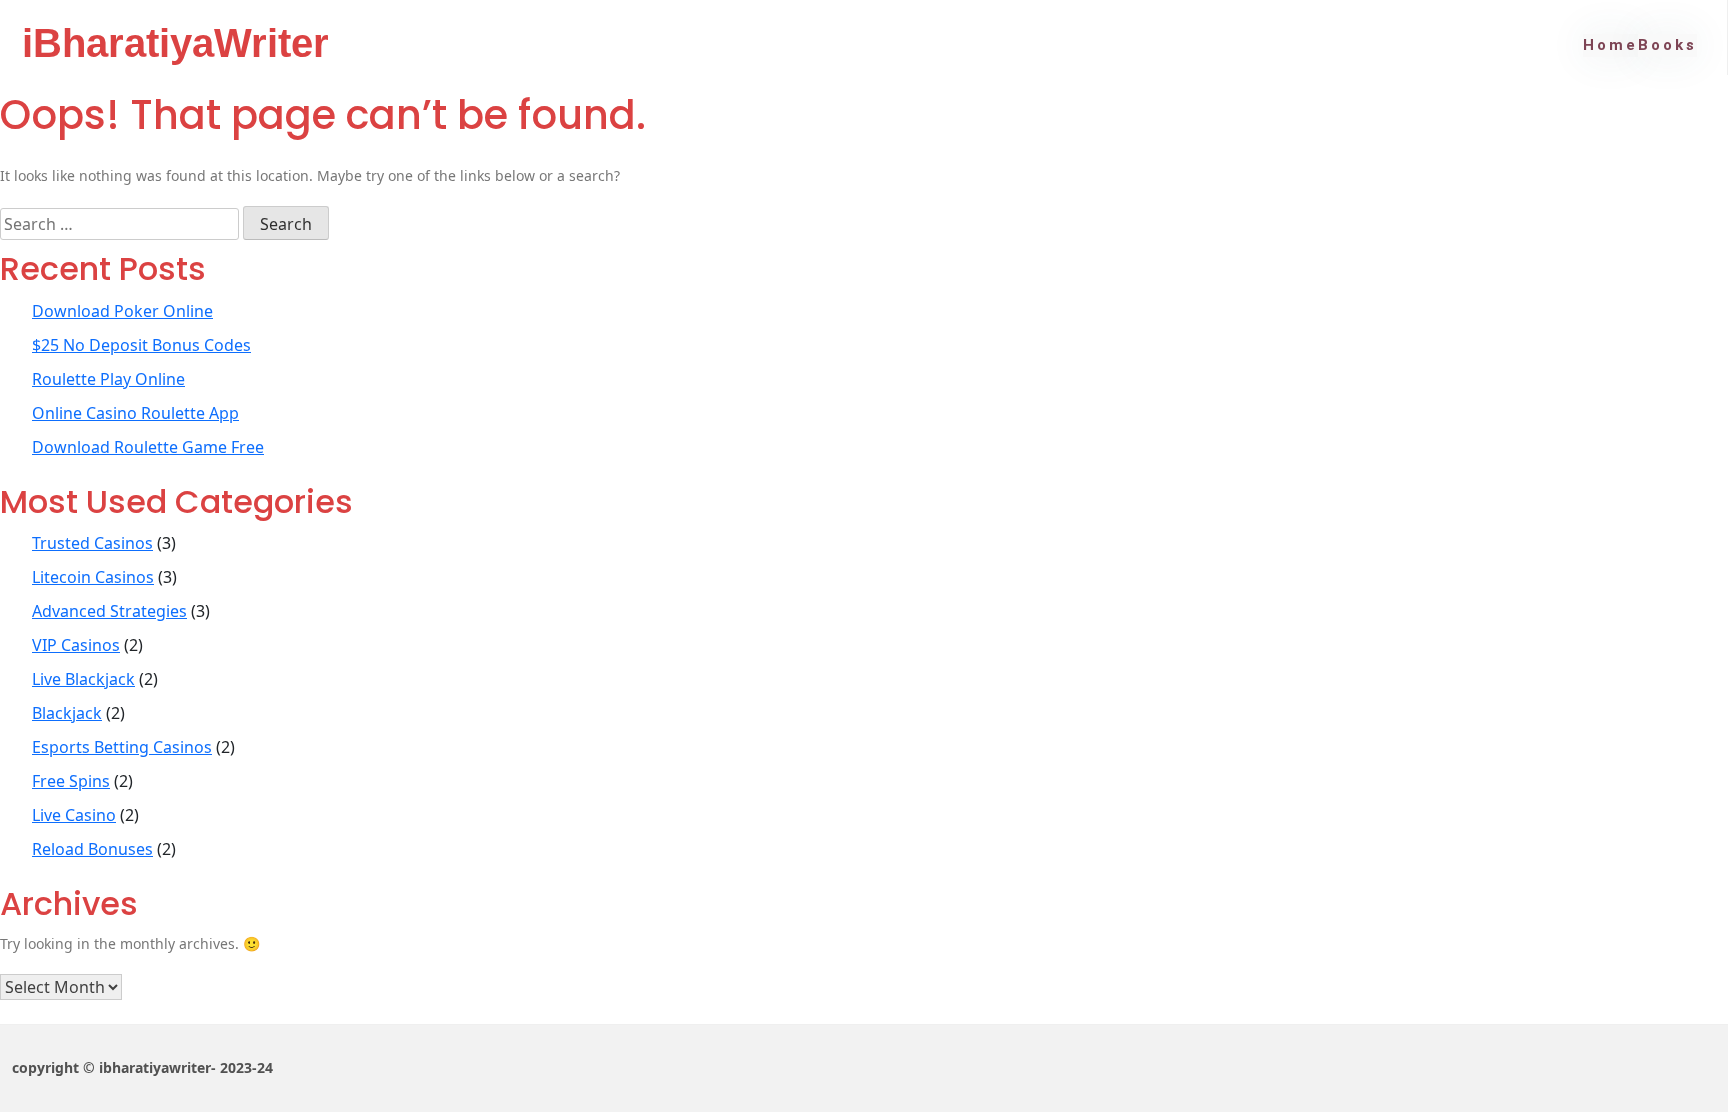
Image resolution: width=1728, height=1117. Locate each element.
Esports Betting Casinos (122, 747)
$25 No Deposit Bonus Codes (141, 345)
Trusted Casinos (92, 543)
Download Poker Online (122, 311)
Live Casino (74, 815)
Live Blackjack (83, 679)
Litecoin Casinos (93, 577)
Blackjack (67, 713)
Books (1667, 45)
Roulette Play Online (108, 379)
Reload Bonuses (92, 849)
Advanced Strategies (109, 611)
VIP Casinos (76, 645)
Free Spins (71, 781)
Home (1610, 45)
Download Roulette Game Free (148, 447)
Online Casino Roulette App (135, 413)
